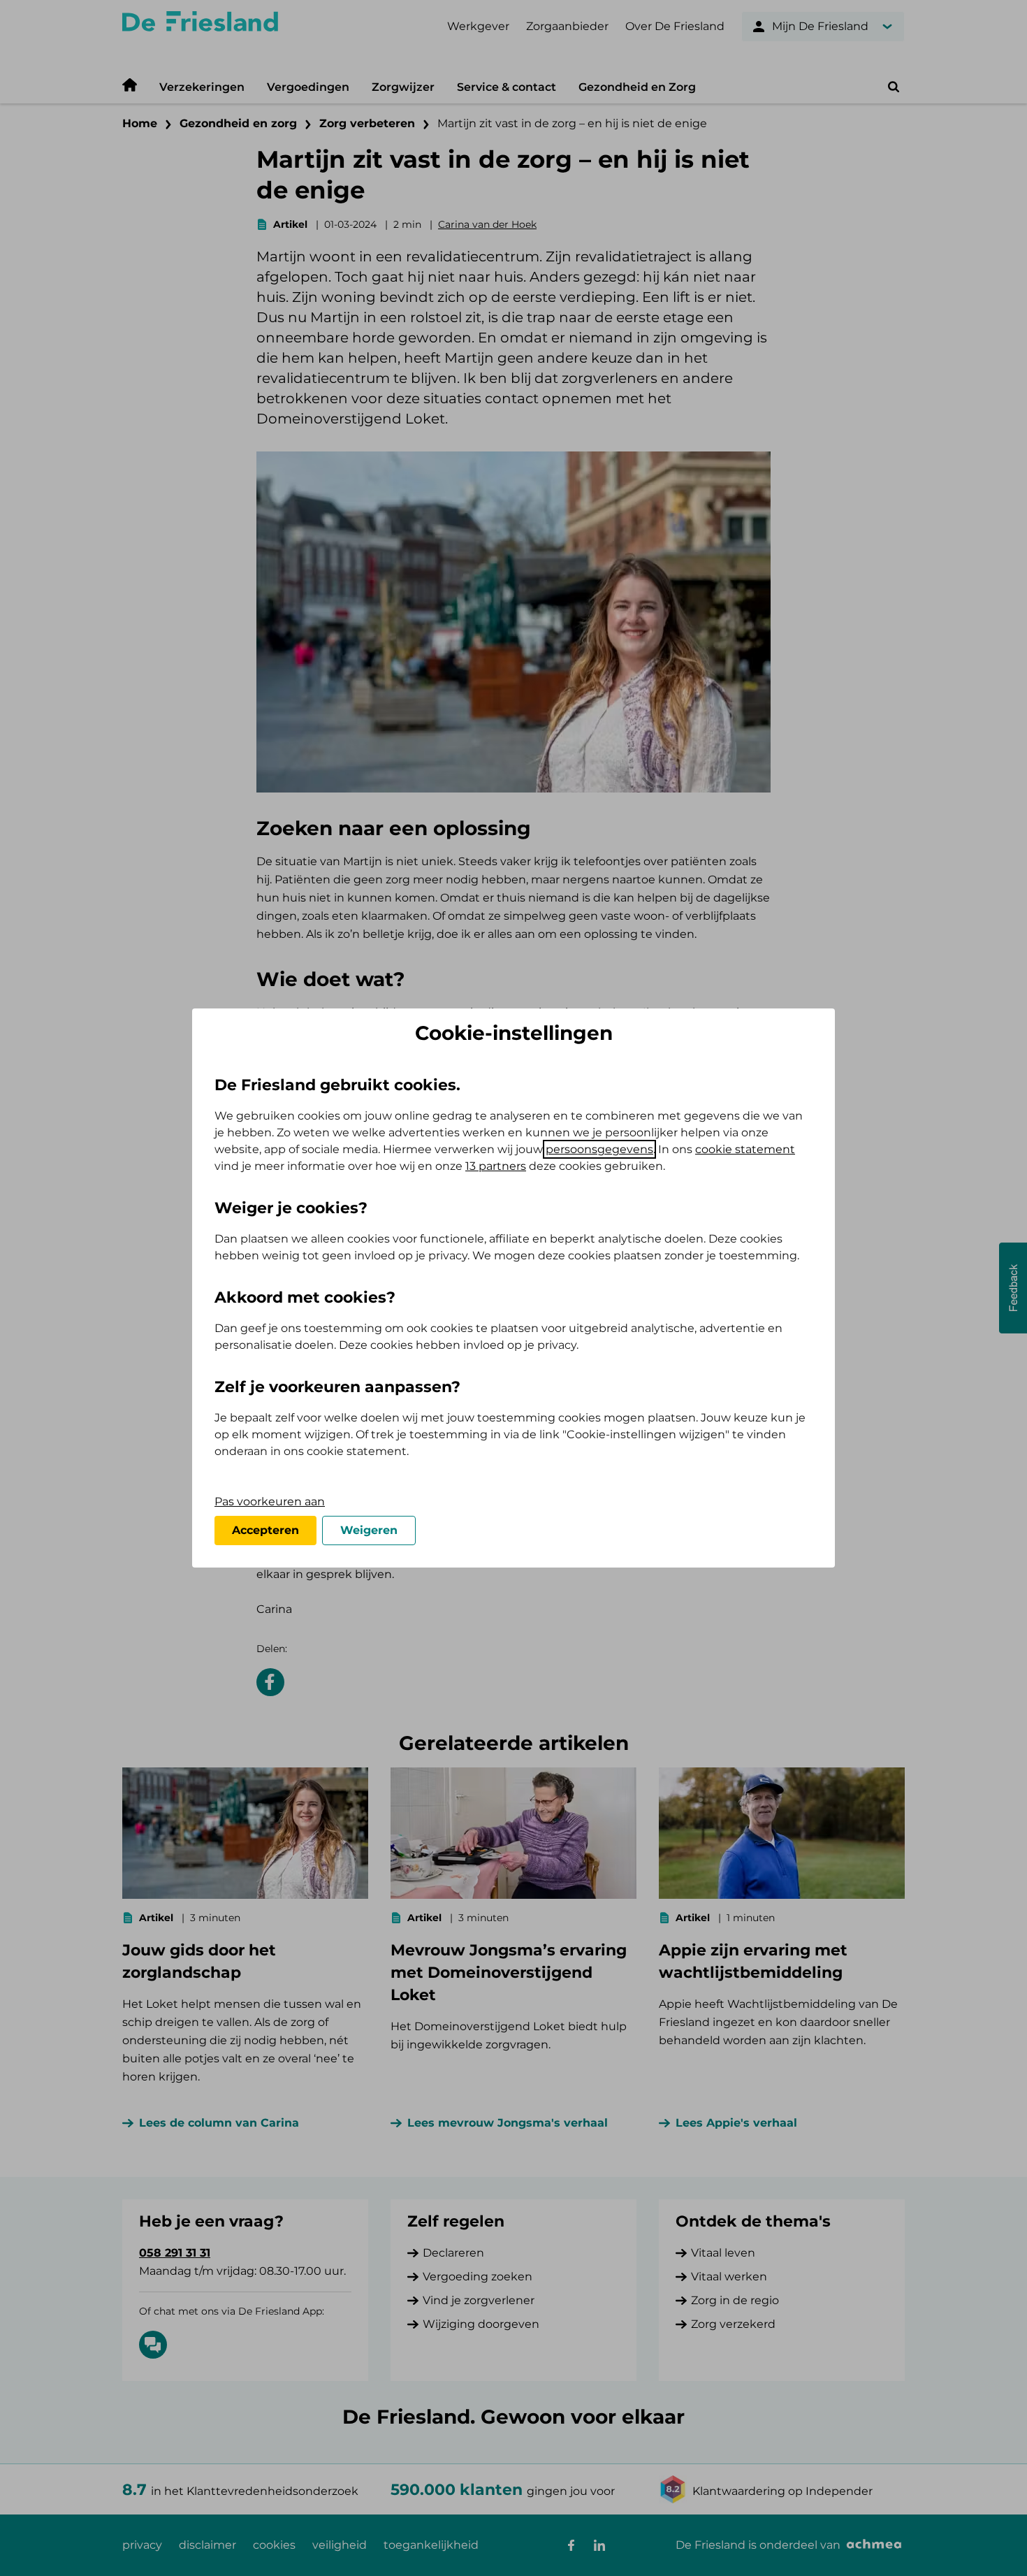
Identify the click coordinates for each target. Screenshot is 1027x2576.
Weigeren (369, 1530)
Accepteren (265, 1530)
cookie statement (745, 1149)
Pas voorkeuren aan (270, 1502)
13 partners (496, 1166)
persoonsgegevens (599, 1149)
